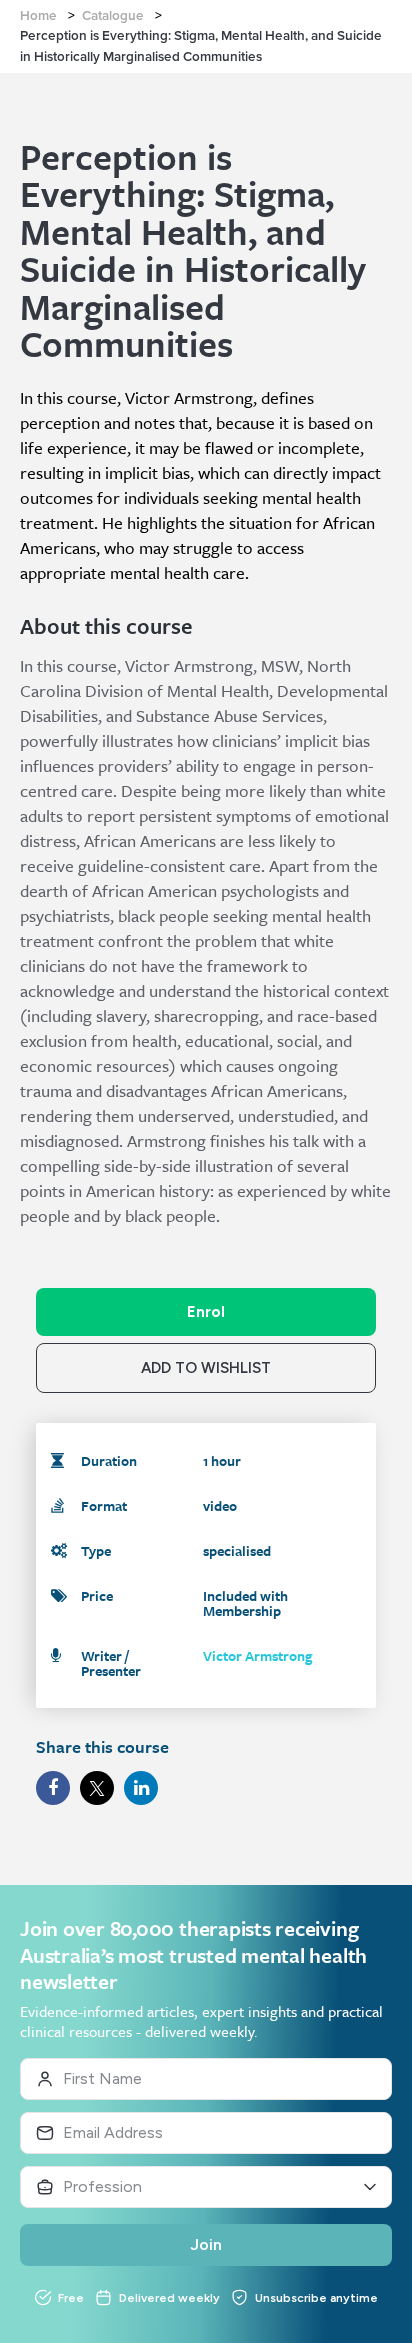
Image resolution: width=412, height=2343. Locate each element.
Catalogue (113, 16)
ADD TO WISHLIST (206, 1368)
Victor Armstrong (258, 1655)
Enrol (206, 1312)
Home (38, 16)
